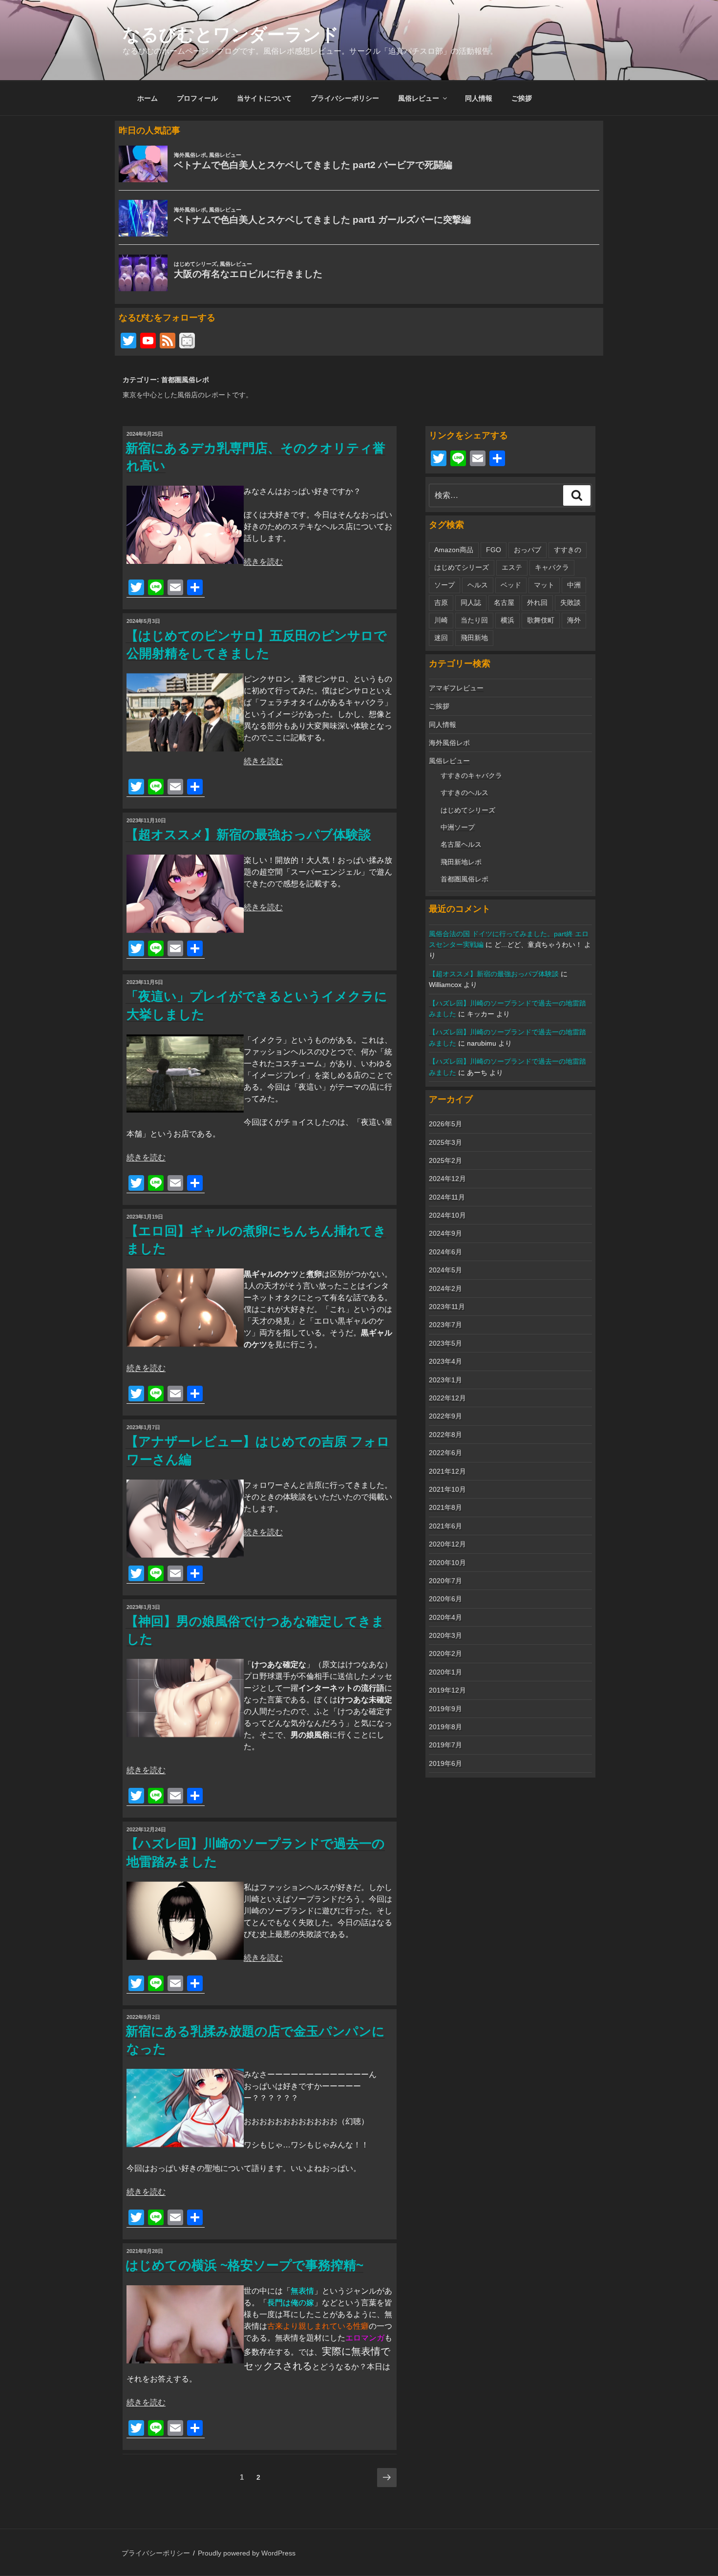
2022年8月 (445, 1435)
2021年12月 (447, 1471)
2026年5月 (445, 1124)
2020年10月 (447, 1563)
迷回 (441, 638)
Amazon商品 (454, 550)
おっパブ (528, 550)
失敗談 (570, 602)
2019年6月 (445, 1763)
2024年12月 (447, 1179)
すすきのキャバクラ (471, 775)
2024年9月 (445, 1233)
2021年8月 (445, 1507)
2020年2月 (445, 1653)
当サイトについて (264, 98)
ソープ (444, 585)
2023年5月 (445, 1343)
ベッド (511, 585)
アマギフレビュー (456, 688)
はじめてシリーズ (462, 567)
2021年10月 (447, 1489)
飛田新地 (474, 638)
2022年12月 (447, 1398)
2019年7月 (445, 1745)
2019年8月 (445, 1727)
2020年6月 (445, 1599)
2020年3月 (445, 1635)
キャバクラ (552, 567)
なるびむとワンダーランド (231, 34)
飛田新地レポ (461, 862)
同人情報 (479, 98)
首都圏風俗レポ (465, 879)
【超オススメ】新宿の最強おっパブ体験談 (248, 835)
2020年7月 (445, 1581)
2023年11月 (447, 1307)
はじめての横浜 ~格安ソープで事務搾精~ (244, 2265)
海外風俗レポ (449, 743)
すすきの (568, 550)
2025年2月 (445, 1160)
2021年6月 (445, 1526)
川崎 (441, 620)
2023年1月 (445, 1380)
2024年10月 (447, 1215)
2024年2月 (445, 1288)
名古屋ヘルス (461, 844)
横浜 (507, 620)
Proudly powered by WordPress (247, 2553)
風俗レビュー (419, 98)
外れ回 (537, 602)
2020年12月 (447, 1544)
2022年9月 (445, 1416)
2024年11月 (447, 1197)
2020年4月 (445, 1617)
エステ (512, 567)
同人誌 (471, 602)
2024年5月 (445, 1270)
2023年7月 (445, 1325)
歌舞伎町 (541, 620)
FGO (494, 550)
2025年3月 (445, 1142)
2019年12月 (447, 1690)
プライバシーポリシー (345, 98)
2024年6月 (445, 1252)
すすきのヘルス (465, 793)
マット (544, 585)
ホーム (148, 98)
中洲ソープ (458, 827)
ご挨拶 (522, 98)
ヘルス (478, 585)
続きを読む (263, 562)
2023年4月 (445, 1361)
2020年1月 (445, 1672)
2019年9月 (445, 1709)
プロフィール (197, 98)
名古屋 (504, 602)
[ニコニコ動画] (187, 342)
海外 (574, 620)
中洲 (574, 585)
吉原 (441, 602)
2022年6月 (445, 1453)
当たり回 (474, 620)
